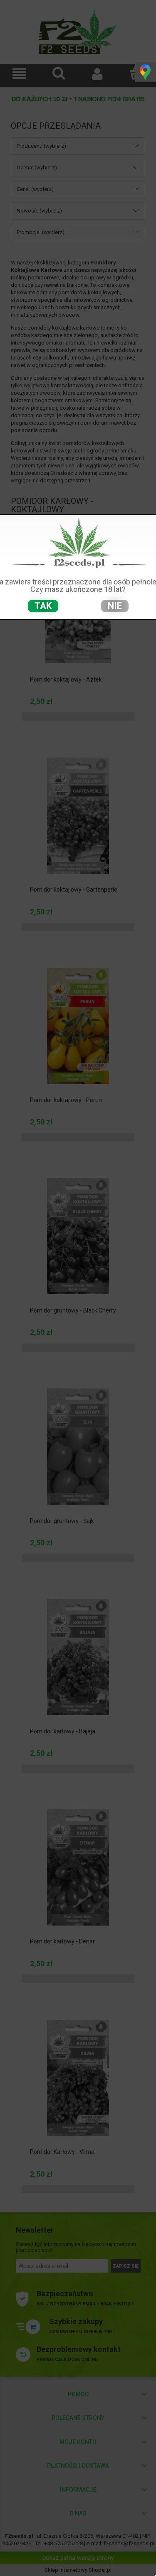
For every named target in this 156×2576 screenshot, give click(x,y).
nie (115, 606)
